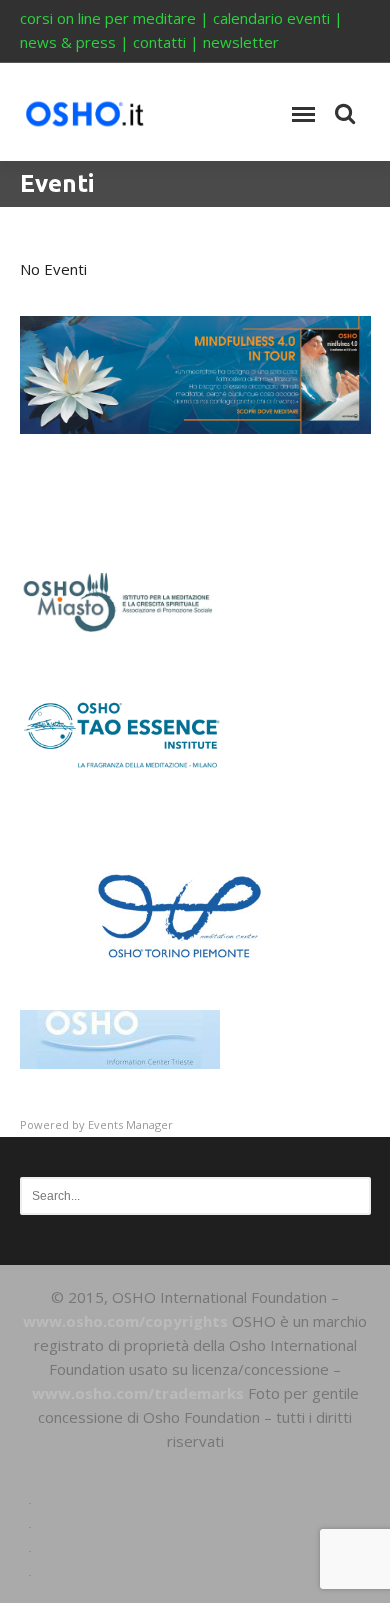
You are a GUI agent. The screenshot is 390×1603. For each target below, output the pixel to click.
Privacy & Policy (195, 1547)
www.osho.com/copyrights (125, 1321)
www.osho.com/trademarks (138, 1393)
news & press (68, 42)
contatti (159, 42)
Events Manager (130, 1124)
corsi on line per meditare (108, 18)
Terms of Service (195, 1523)
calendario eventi (271, 18)
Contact (195, 1571)
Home (195, 1475)
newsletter (241, 42)
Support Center (195, 1499)
